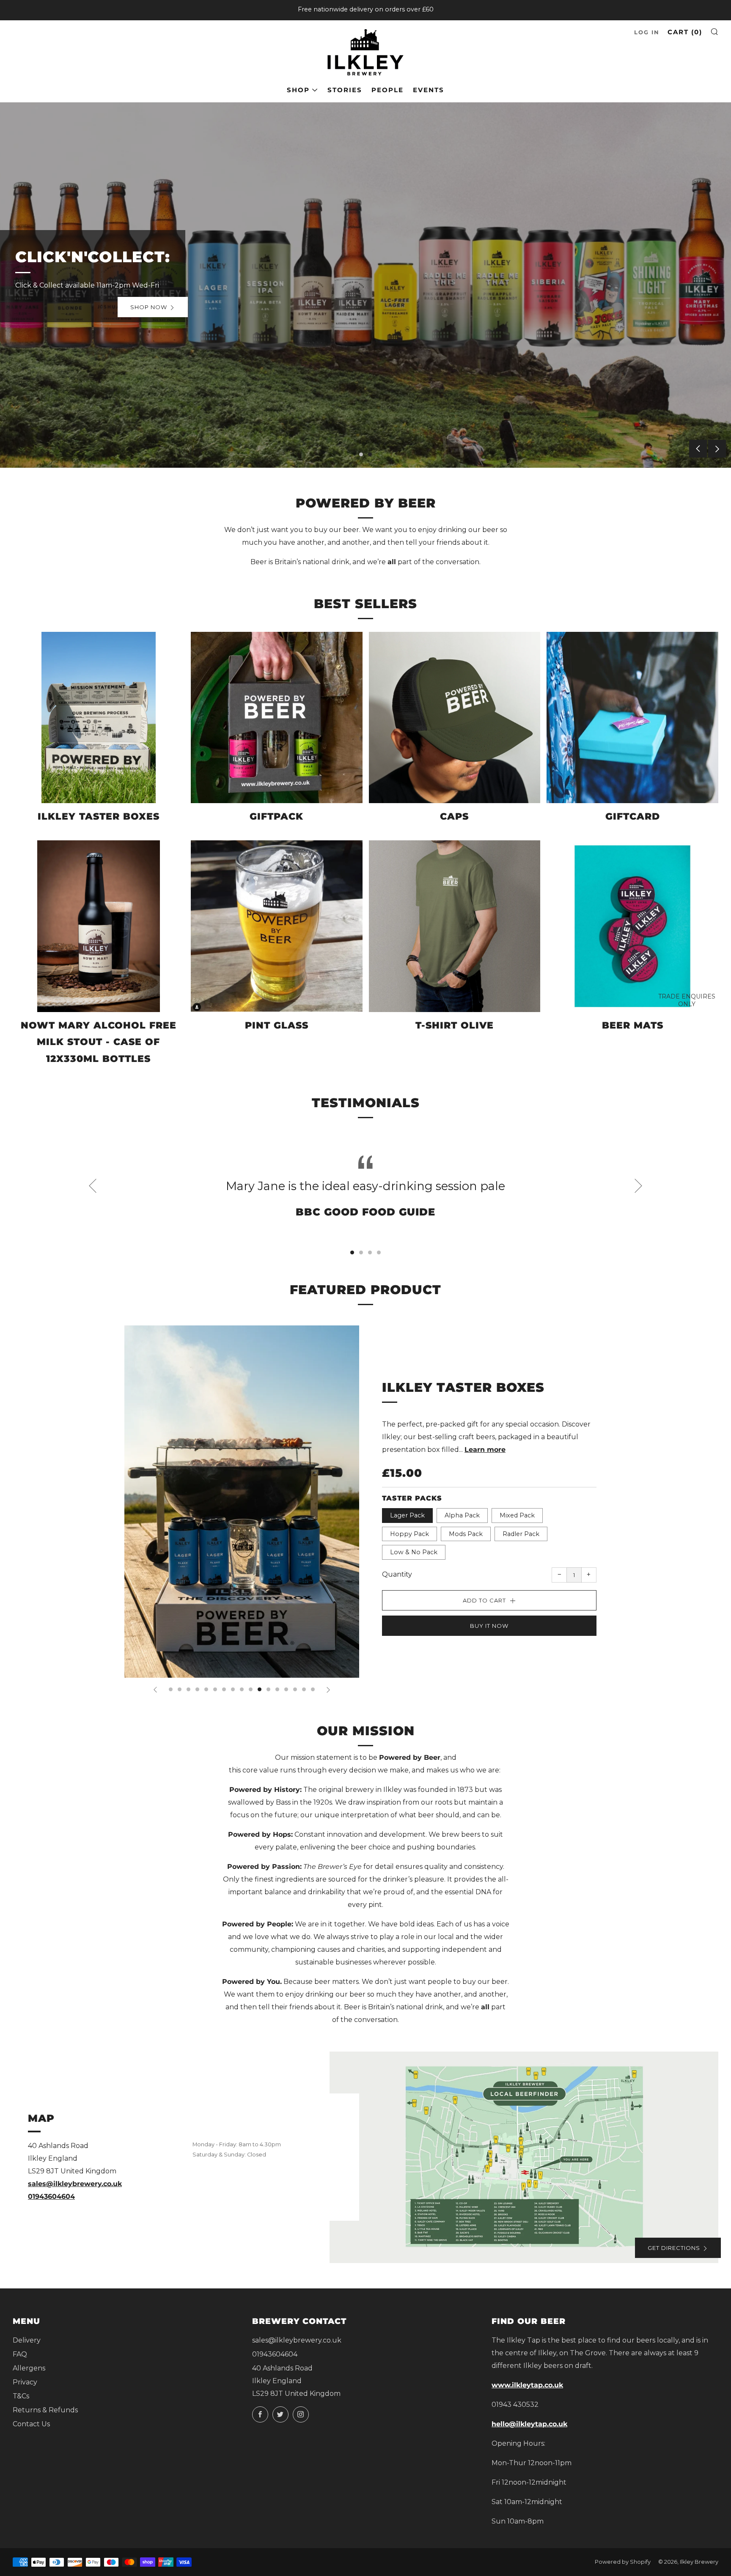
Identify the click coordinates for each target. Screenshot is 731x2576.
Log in (647, 32)
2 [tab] (370, 454)
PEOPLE (387, 90)
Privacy (25, 2382)
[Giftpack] (277, 718)
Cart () (685, 32)
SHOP (298, 90)
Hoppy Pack (409, 1534)
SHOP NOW (174, 307)
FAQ (20, 2354)
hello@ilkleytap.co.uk (529, 2424)
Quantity (397, 1574)
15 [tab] (295, 1689)
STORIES (345, 90)
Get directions (674, 2248)
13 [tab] (277, 1689)
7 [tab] (224, 1689)
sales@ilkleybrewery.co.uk (75, 2184)
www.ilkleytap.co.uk (527, 2385)
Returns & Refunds (45, 2410)
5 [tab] (206, 1689)
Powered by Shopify (623, 2562)
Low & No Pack (414, 1552)
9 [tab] (242, 1689)
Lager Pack (407, 1515)
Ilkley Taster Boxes (463, 1387)
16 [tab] (304, 1689)
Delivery (27, 2340)
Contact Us (31, 2424)
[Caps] (455, 718)
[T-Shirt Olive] (455, 926)
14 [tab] (286, 1689)
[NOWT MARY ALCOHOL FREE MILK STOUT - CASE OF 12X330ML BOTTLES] (99, 926)
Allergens (29, 2368)
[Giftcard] (632, 718)
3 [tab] (370, 1252)
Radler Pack (521, 1534)
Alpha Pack (462, 1515)
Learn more (485, 1450)
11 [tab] (260, 1689)
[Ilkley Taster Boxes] (99, 718)
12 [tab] (268, 1689)
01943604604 (51, 2196)
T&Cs (21, 2396)
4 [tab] (379, 1252)
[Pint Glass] (277, 926)
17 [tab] (313, 1689)
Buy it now (489, 1626)
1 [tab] (361, 454)
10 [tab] (251, 1689)
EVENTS (429, 90)
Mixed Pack (517, 1515)
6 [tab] (215, 1689)
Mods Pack (466, 1534)
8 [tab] (233, 1689)
